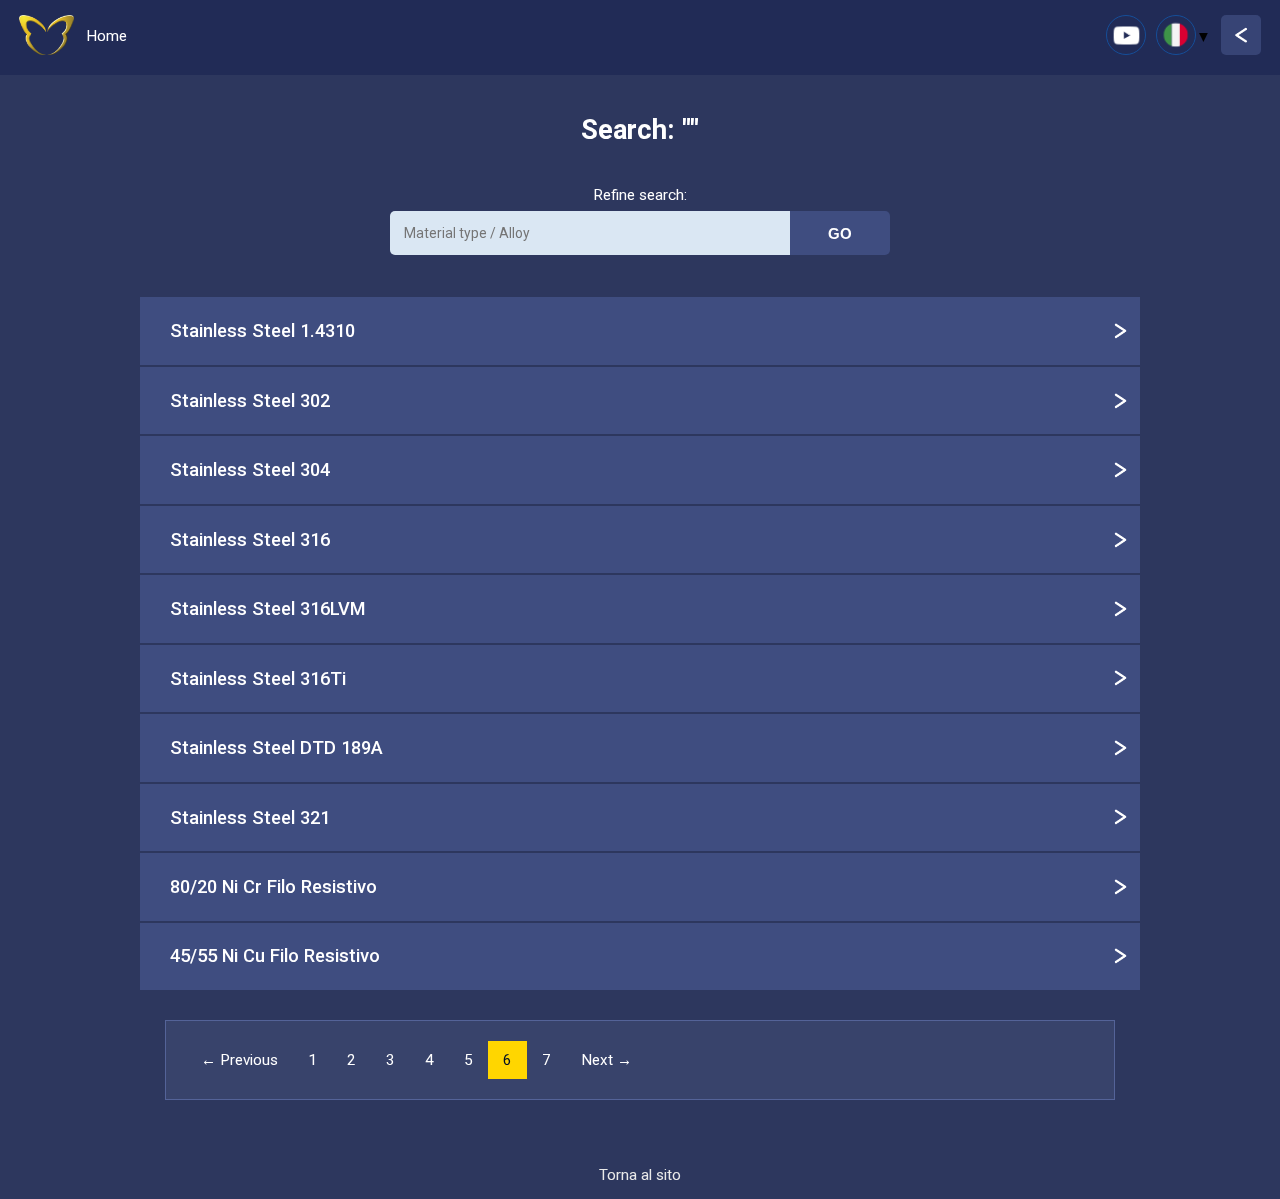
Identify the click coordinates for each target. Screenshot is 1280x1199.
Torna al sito (640, 1175)
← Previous (239, 1060)
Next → (606, 1060)
